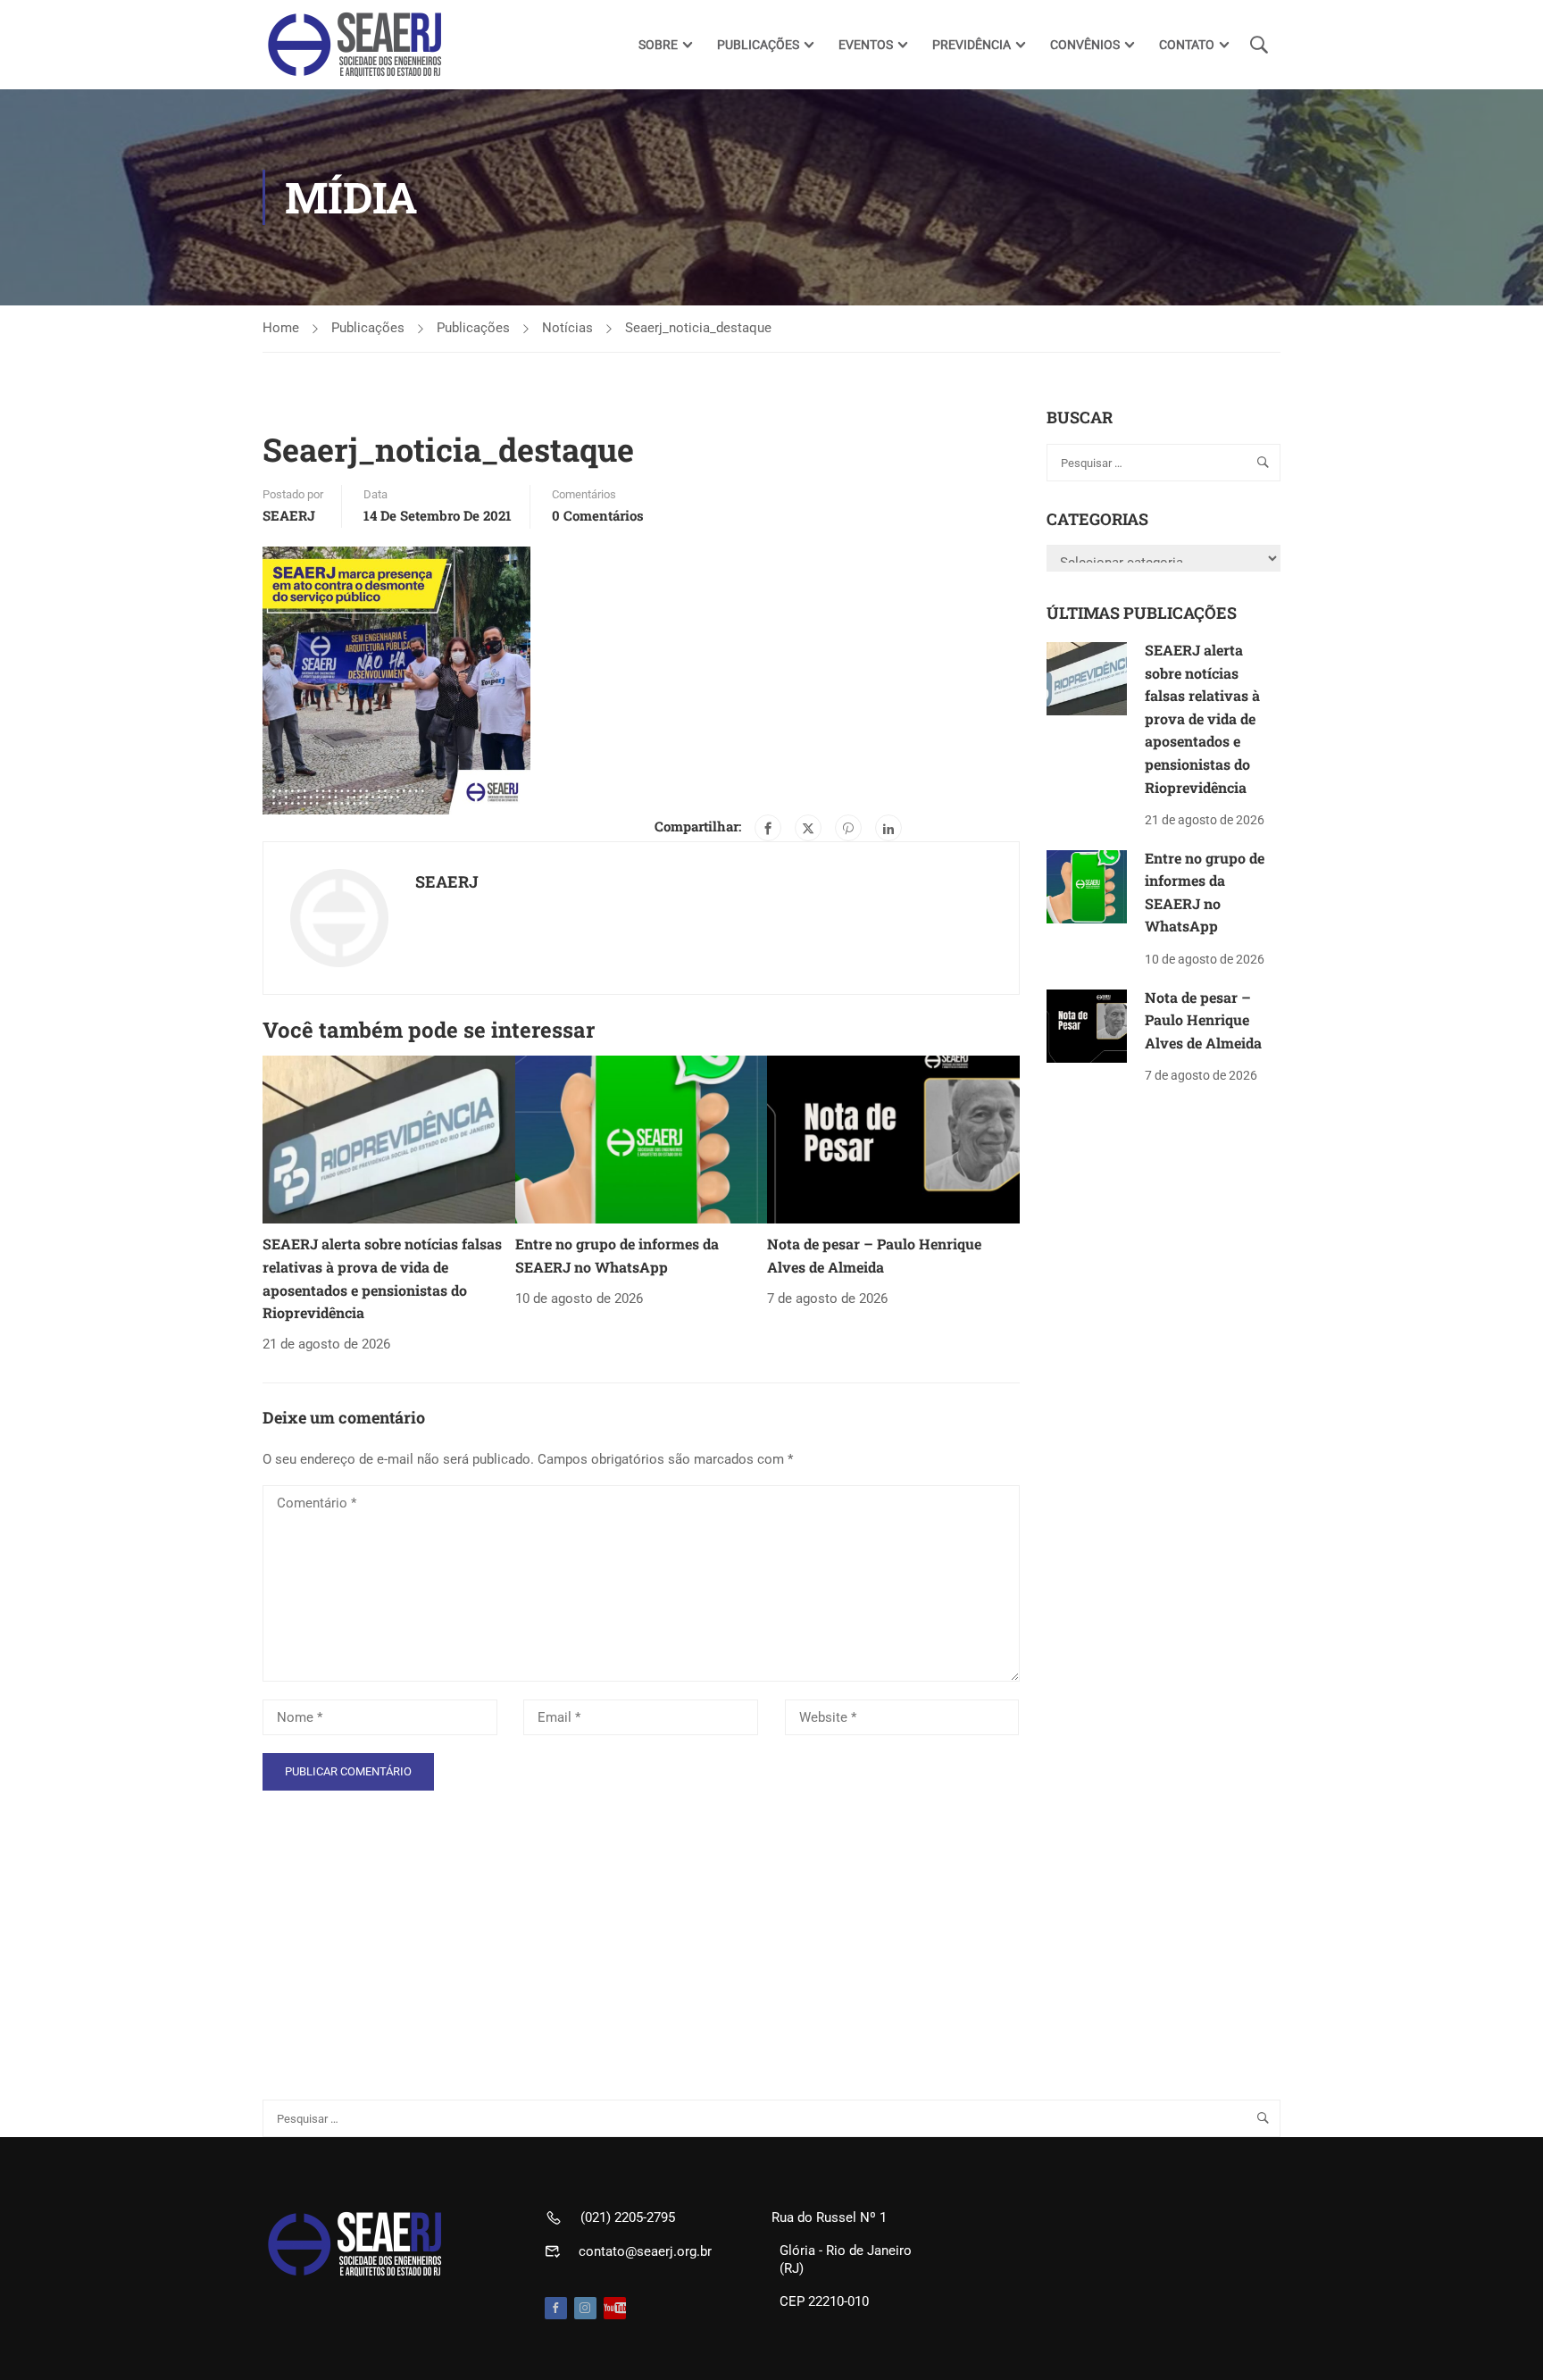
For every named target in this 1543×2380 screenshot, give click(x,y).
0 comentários (598, 515)
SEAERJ (289, 515)
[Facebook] (768, 828)
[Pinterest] (848, 828)
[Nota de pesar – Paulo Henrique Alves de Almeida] (893, 1139)
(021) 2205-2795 (628, 2217)
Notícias (567, 328)
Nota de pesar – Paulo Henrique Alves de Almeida (1203, 1020)
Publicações (368, 328)
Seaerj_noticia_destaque (698, 328)
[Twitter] (808, 828)
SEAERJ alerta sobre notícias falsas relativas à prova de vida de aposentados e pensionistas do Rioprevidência (1202, 718)
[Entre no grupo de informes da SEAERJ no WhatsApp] (642, 1139)
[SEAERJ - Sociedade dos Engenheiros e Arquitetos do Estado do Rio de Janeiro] (356, 45)
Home (281, 328)
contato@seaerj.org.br (645, 2251)
